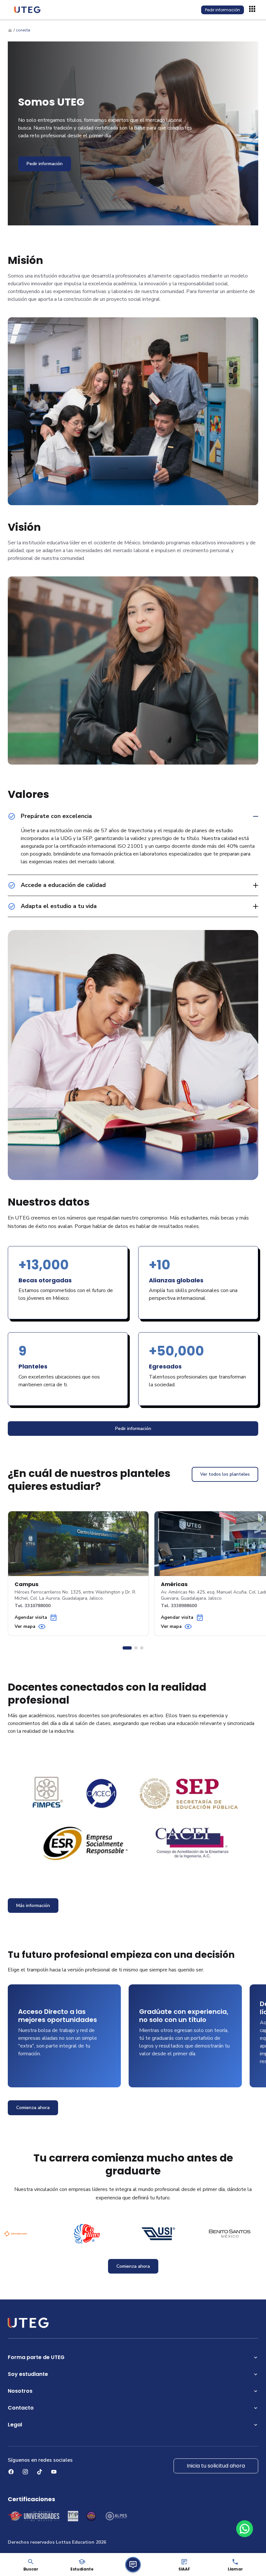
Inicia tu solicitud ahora (216, 2466)
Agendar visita (31, 1617)
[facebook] (11, 2472)
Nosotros (20, 2391)
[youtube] (54, 2472)
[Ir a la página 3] (142, 1648)
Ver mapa (25, 1626)
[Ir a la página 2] (136, 1648)
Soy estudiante (28, 2374)
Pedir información (223, 10)
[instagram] (25, 2472)
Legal (15, 2425)
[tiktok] (40, 2472)
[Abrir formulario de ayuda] (133, 2565)
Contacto (21, 2408)
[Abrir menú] (253, 10)
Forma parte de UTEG (36, 2357)
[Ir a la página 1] (127, 1648)
